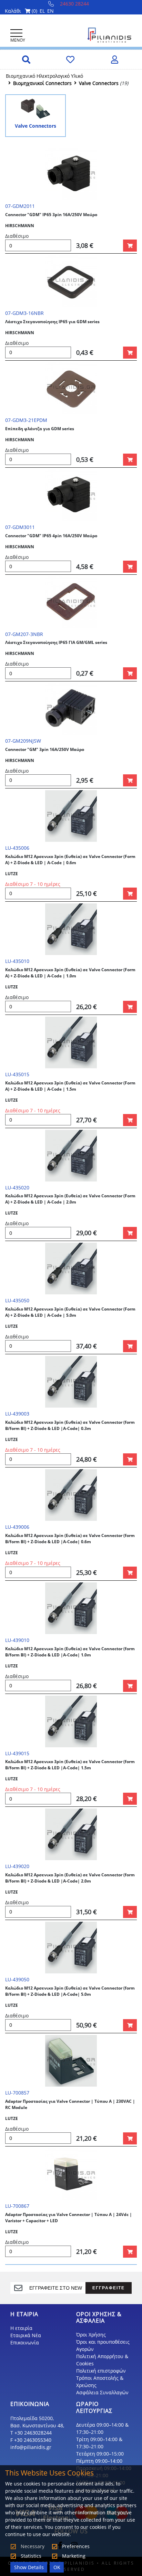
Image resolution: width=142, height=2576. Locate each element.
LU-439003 (17, 1414)
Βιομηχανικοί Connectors (42, 83)
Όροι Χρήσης (91, 2335)
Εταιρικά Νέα (26, 2335)
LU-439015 (17, 1753)
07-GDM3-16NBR (24, 313)
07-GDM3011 (20, 527)
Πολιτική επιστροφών (101, 2371)
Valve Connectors (99, 83)
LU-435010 (17, 961)
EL (42, 11)
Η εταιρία (21, 2328)
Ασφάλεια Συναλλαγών (102, 2392)
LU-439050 (17, 1979)
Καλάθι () (21, 11)
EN (50, 11)
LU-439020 (17, 1866)
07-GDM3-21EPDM (26, 420)
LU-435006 (17, 848)
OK (57, 2567)
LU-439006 (17, 1527)
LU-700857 (17, 2093)
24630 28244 (74, 4)
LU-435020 (17, 1188)
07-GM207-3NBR (24, 634)
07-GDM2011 (20, 206)
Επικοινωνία (25, 2342)
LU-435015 (17, 1074)
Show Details (29, 2567)
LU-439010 (17, 1640)
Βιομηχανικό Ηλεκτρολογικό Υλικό (44, 76)
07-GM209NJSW (23, 741)
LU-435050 (17, 1300)
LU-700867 (17, 2206)
